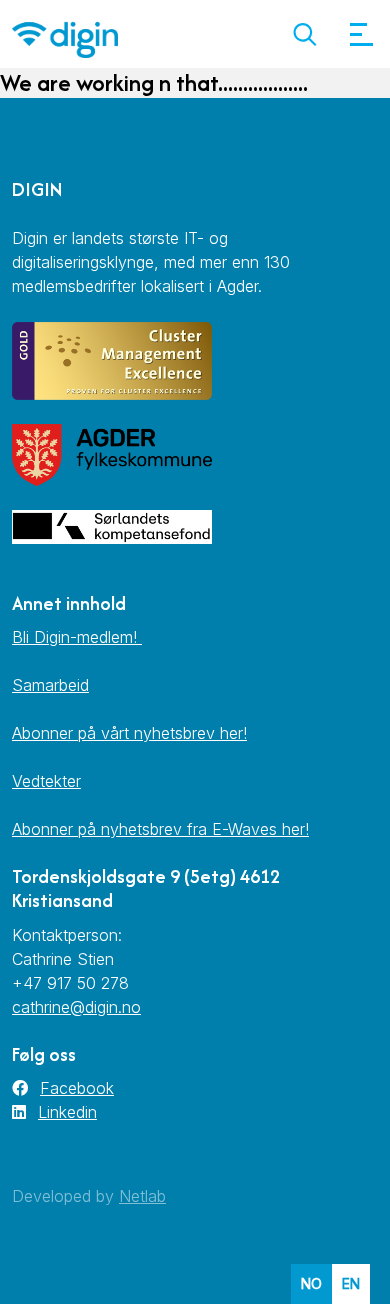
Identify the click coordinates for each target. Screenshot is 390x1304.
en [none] (351, 1283)
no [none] (311, 1283)
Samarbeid (50, 685)
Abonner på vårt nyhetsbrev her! (129, 733)
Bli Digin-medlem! (77, 637)
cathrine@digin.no (76, 1007)
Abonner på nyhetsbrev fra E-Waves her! (160, 829)
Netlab (142, 1196)
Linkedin (67, 1112)
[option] (351, 1284)
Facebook (77, 1088)
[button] (304, 34)
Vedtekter (46, 781)
